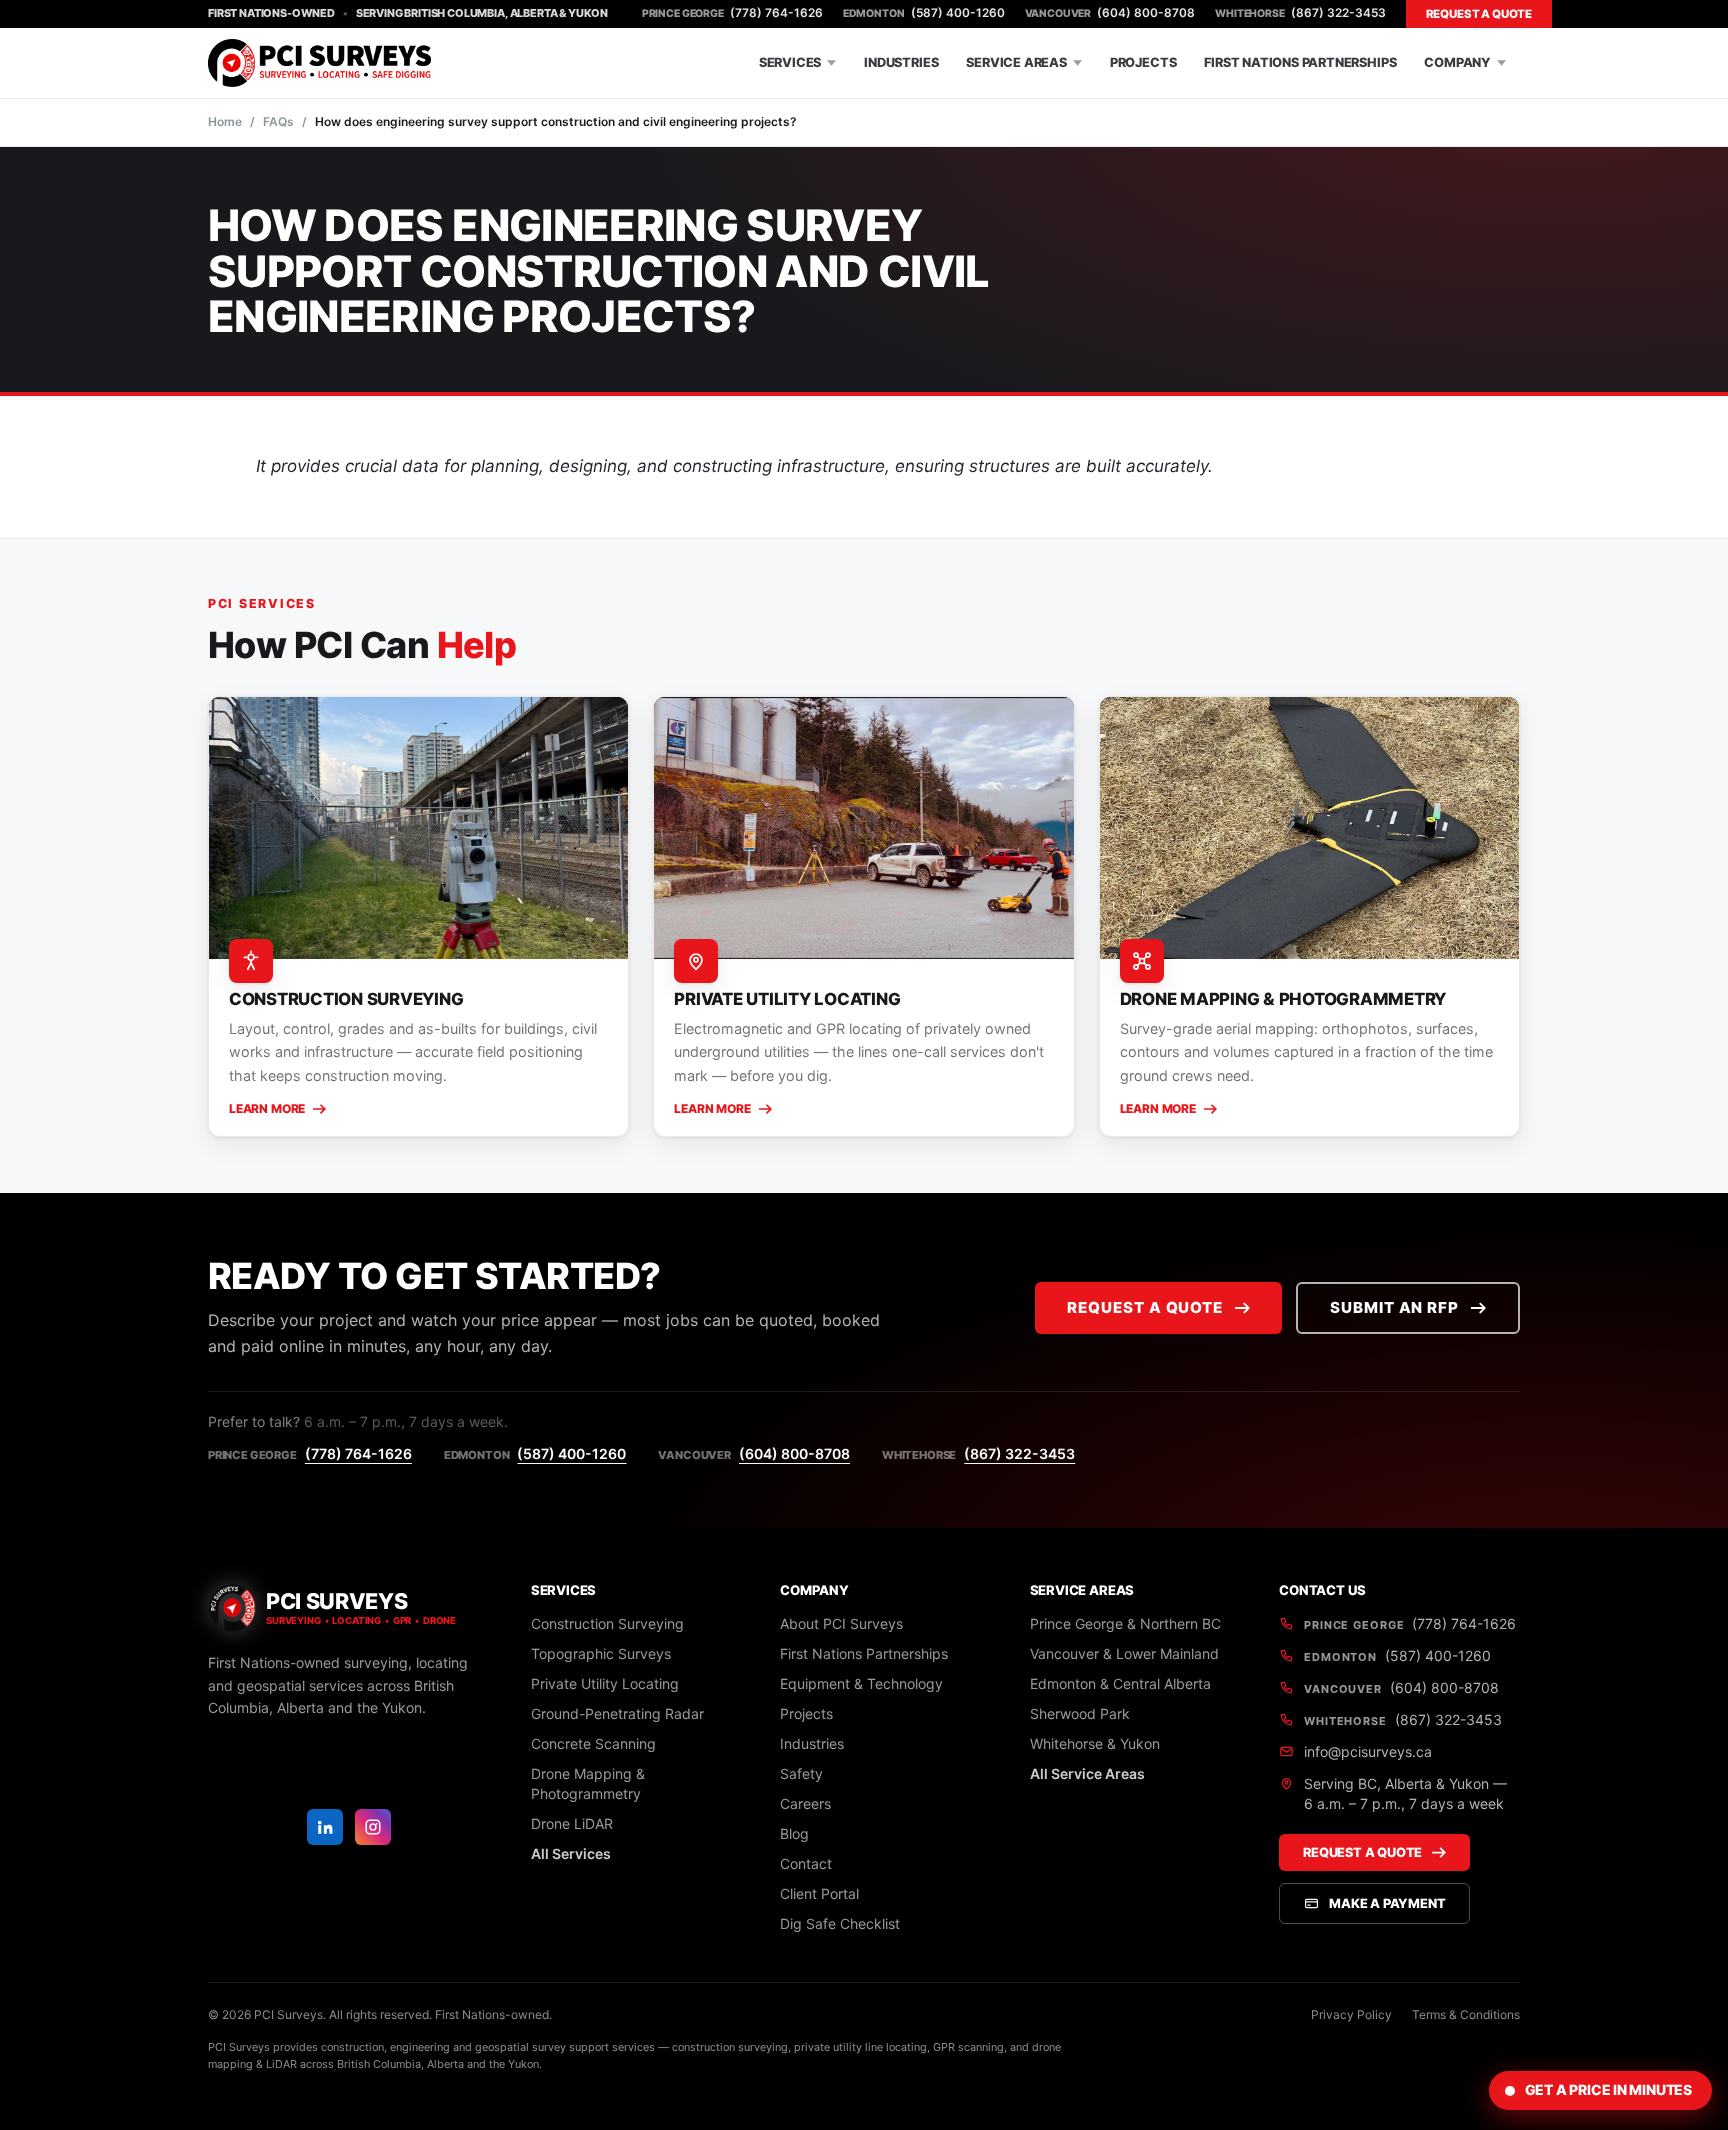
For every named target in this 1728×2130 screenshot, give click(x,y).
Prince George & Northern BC (1125, 1623)
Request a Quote (1479, 14)
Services (790, 62)
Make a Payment (1387, 1903)
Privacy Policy (1351, 2014)
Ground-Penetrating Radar (617, 1713)
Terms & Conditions (1466, 2014)
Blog (794, 1833)
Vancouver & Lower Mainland (1124, 1653)
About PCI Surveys (841, 1623)
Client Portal (819, 1893)
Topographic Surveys (601, 1653)
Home (225, 121)
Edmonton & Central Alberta (1120, 1683)
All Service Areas (1087, 1773)
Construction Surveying (607, 1623)
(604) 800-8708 (1110, 13)
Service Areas (1016, 62)
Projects (1143, 62)
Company (1457, 62)
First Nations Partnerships (1300, 62)
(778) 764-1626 (732, 13)
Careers (805, 1803)
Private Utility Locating (605, 1683)
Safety (801, 1773)
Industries (901, 62)
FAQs (278, 121)
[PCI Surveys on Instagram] (373, 1827)
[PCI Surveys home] (319, 63)
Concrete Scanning (593, 1743)
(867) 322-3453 (1300, 13)
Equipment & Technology (861, 1683)
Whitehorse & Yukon (1095, 1743)
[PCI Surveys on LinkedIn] (325, 1827)
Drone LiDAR (572, 1823)
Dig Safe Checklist (840, 1923)
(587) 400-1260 (924, 13)
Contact (806, 1863)
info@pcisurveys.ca (1368, 1751)
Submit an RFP (1394, 1307)
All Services (571, 1853)
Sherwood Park (1080, 1713)
